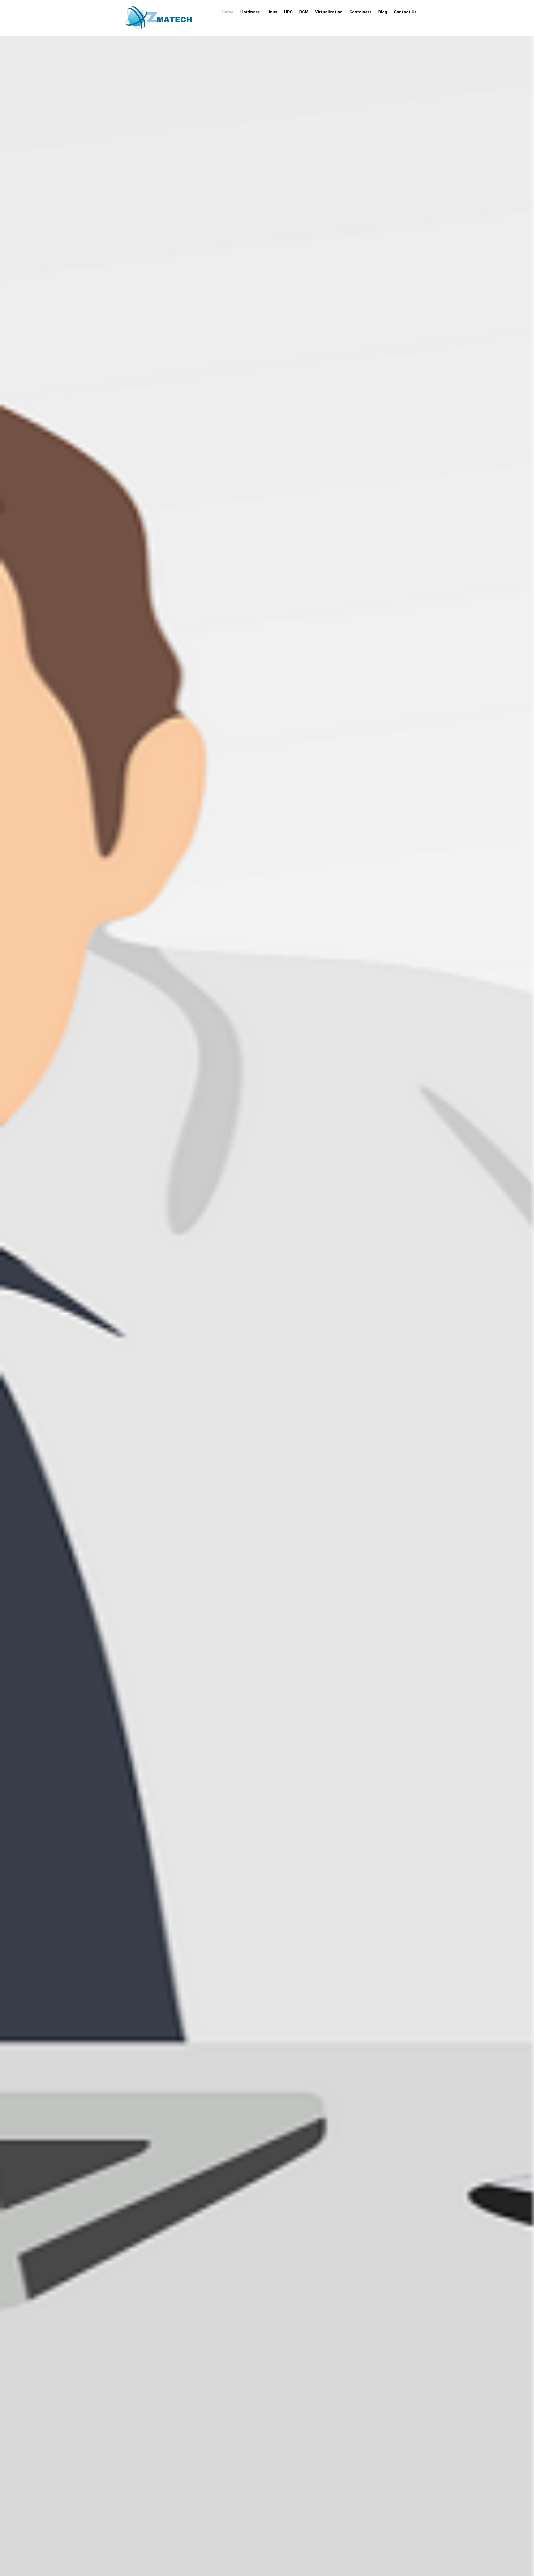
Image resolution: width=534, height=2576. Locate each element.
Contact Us (405, 12)
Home (228, 12)
